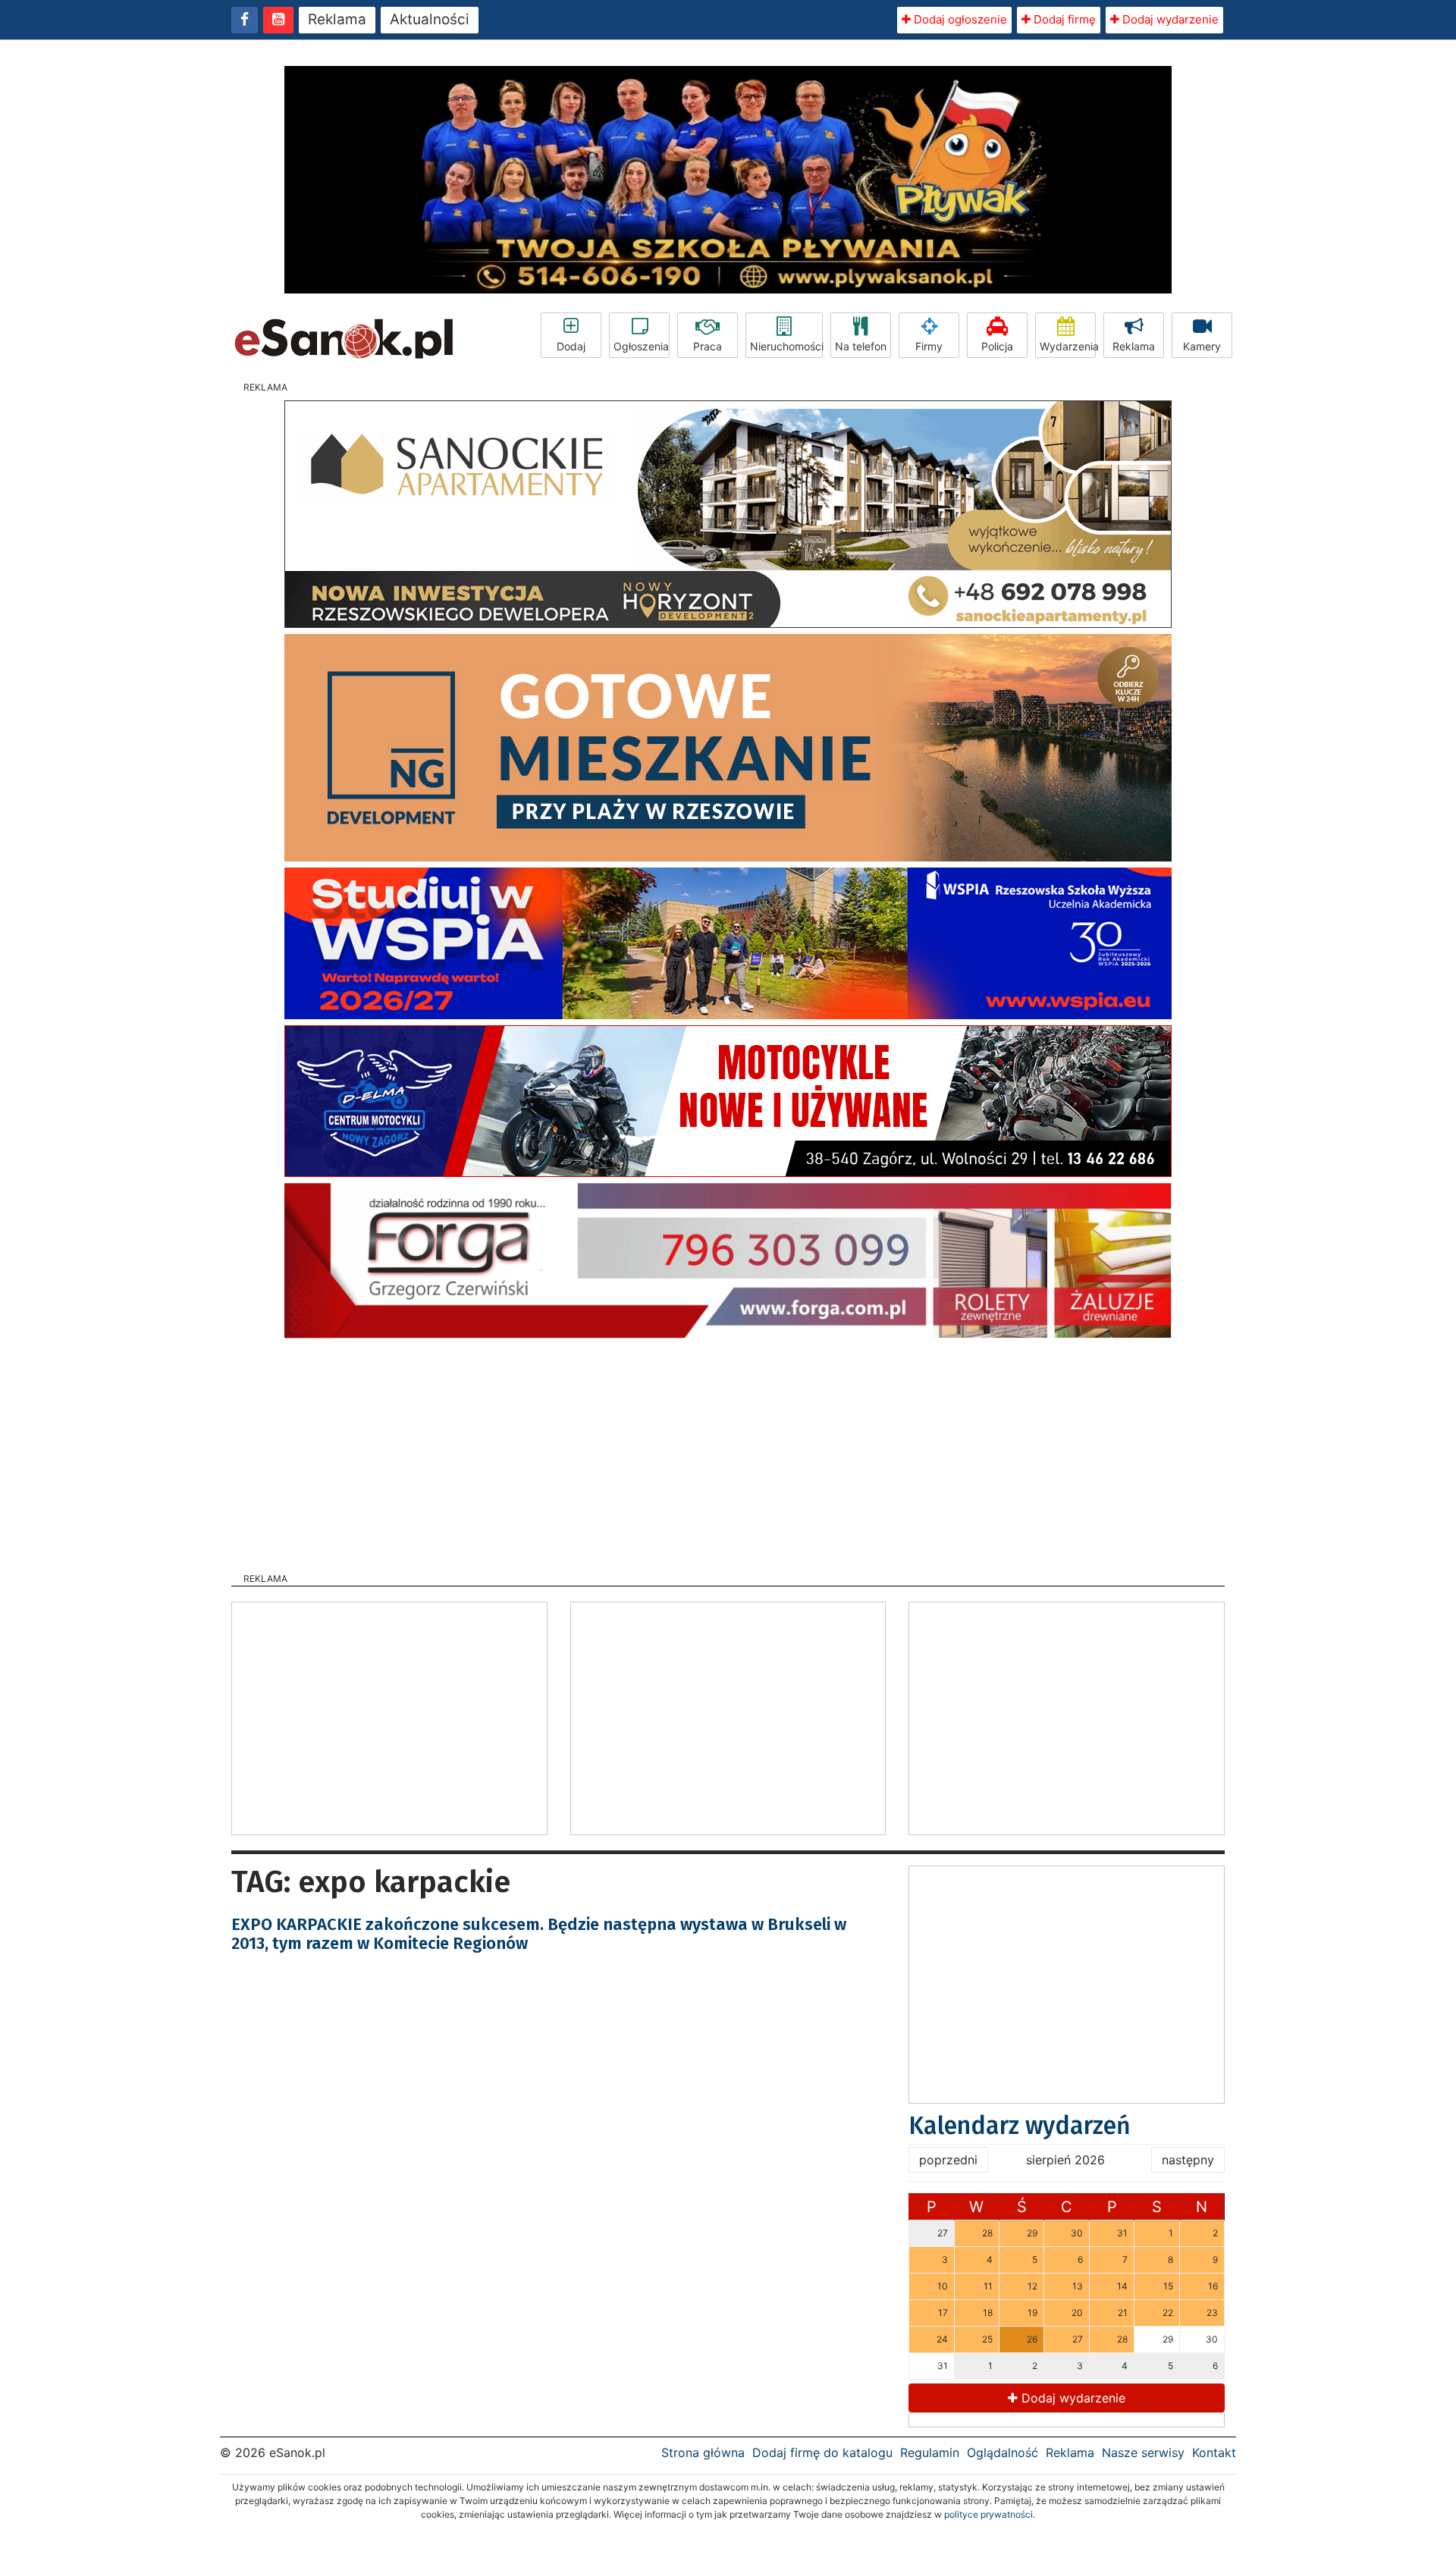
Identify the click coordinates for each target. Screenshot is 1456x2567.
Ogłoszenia (641, 346)
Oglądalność (1003, 2452)
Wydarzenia (1068, 346)
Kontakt (1214, 2452)
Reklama (337, 19)
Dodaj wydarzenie (1169, 19)
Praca (708, 346)
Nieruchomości (786, 346)
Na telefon (861, 346)
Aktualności (430, 19)
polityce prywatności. (990, 2514)
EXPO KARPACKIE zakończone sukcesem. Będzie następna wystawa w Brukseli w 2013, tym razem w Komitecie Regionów (539, 1933)
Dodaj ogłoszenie (959, 19)
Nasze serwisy (1143, 2452)
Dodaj (571, 346)
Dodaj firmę (1063, 19)
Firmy (929, 346)
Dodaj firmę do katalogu (822, 2452)
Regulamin (930, 2452)
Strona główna (703, 2452)
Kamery (1202, 346)
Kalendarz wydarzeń (1020, 2126)
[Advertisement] (728, 1451)
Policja (997, 346)
